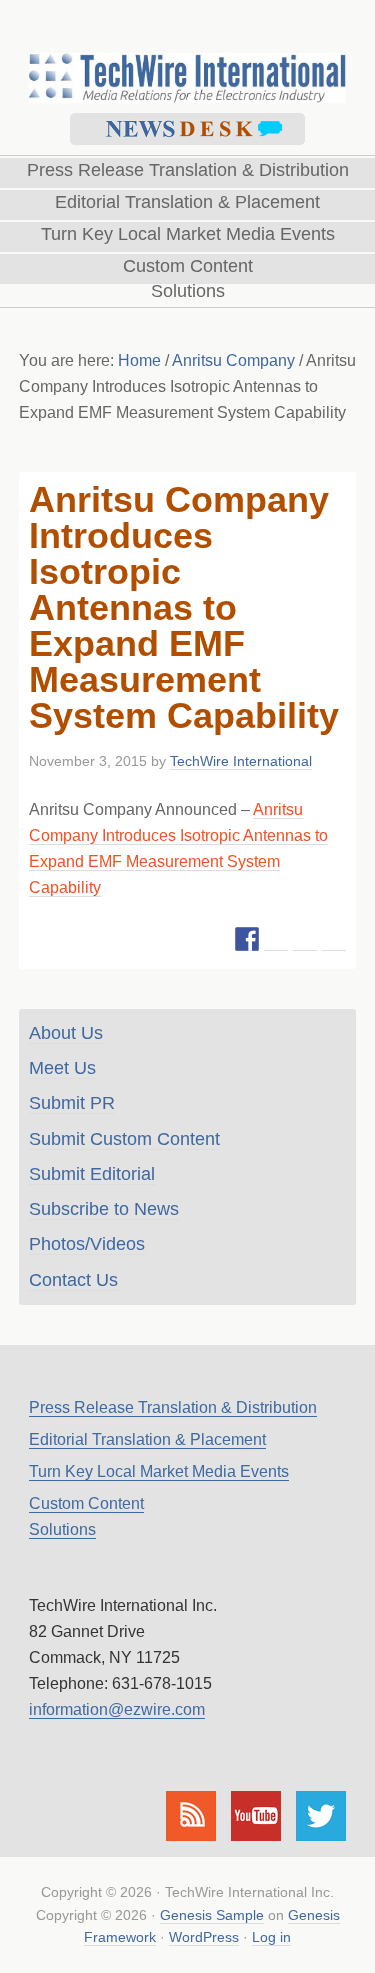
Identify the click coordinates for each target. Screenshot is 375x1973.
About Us (66, 1033)
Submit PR (72, 1103)
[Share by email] (334, 939)
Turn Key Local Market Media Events (159, 1471)
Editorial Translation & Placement (147, 1439)
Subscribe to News (104, 1209)
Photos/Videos (87, 1244)
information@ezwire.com (117, 1709)
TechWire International (187, 51)
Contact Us (73, 1280)
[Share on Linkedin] (305, 939)
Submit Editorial (92, 1174)
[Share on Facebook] (247, 939)
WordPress (204, 1937)
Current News (187, 129)
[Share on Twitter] (276, 939)
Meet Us (62, 1068)
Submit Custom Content (124, 1139)
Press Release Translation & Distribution (173, 1407)
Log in (271, 1937)
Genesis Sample (212, 1915)
